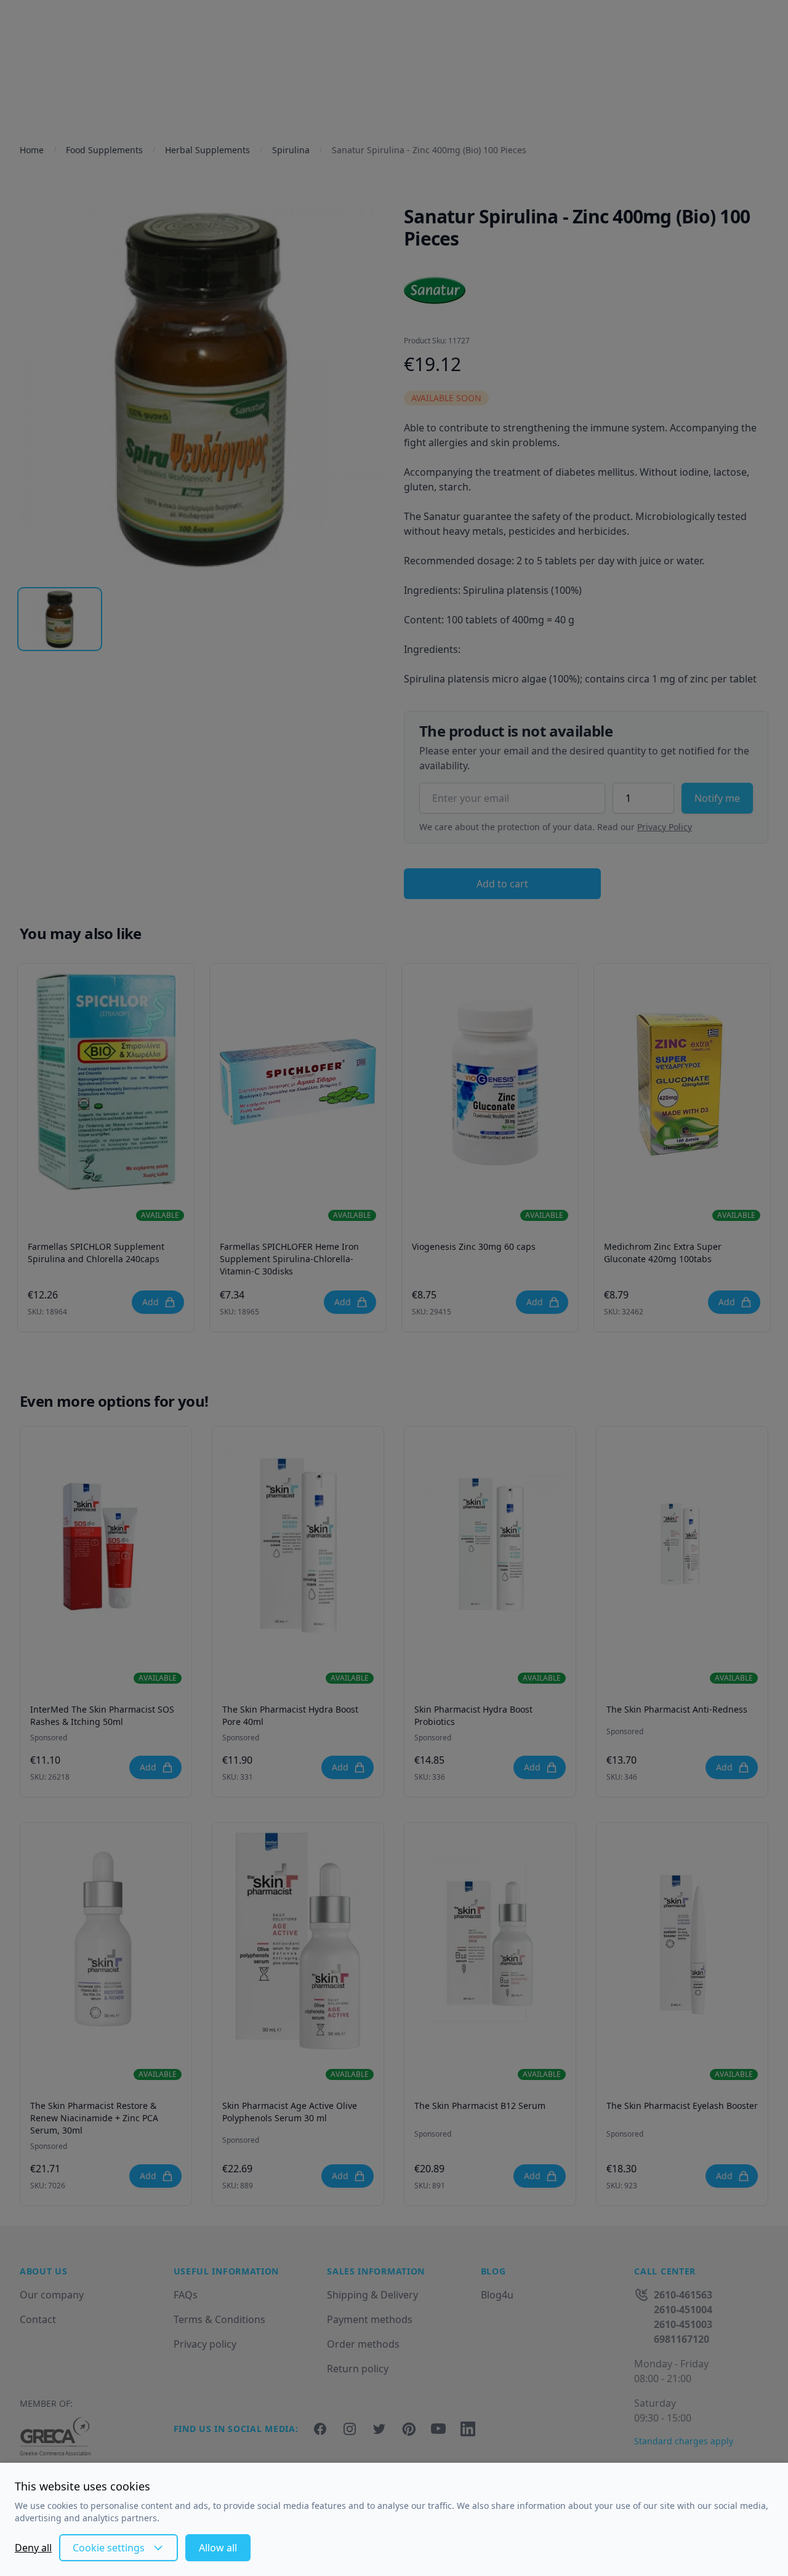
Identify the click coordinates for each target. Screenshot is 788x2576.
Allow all (218, 2548)
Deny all (33, 2548)
